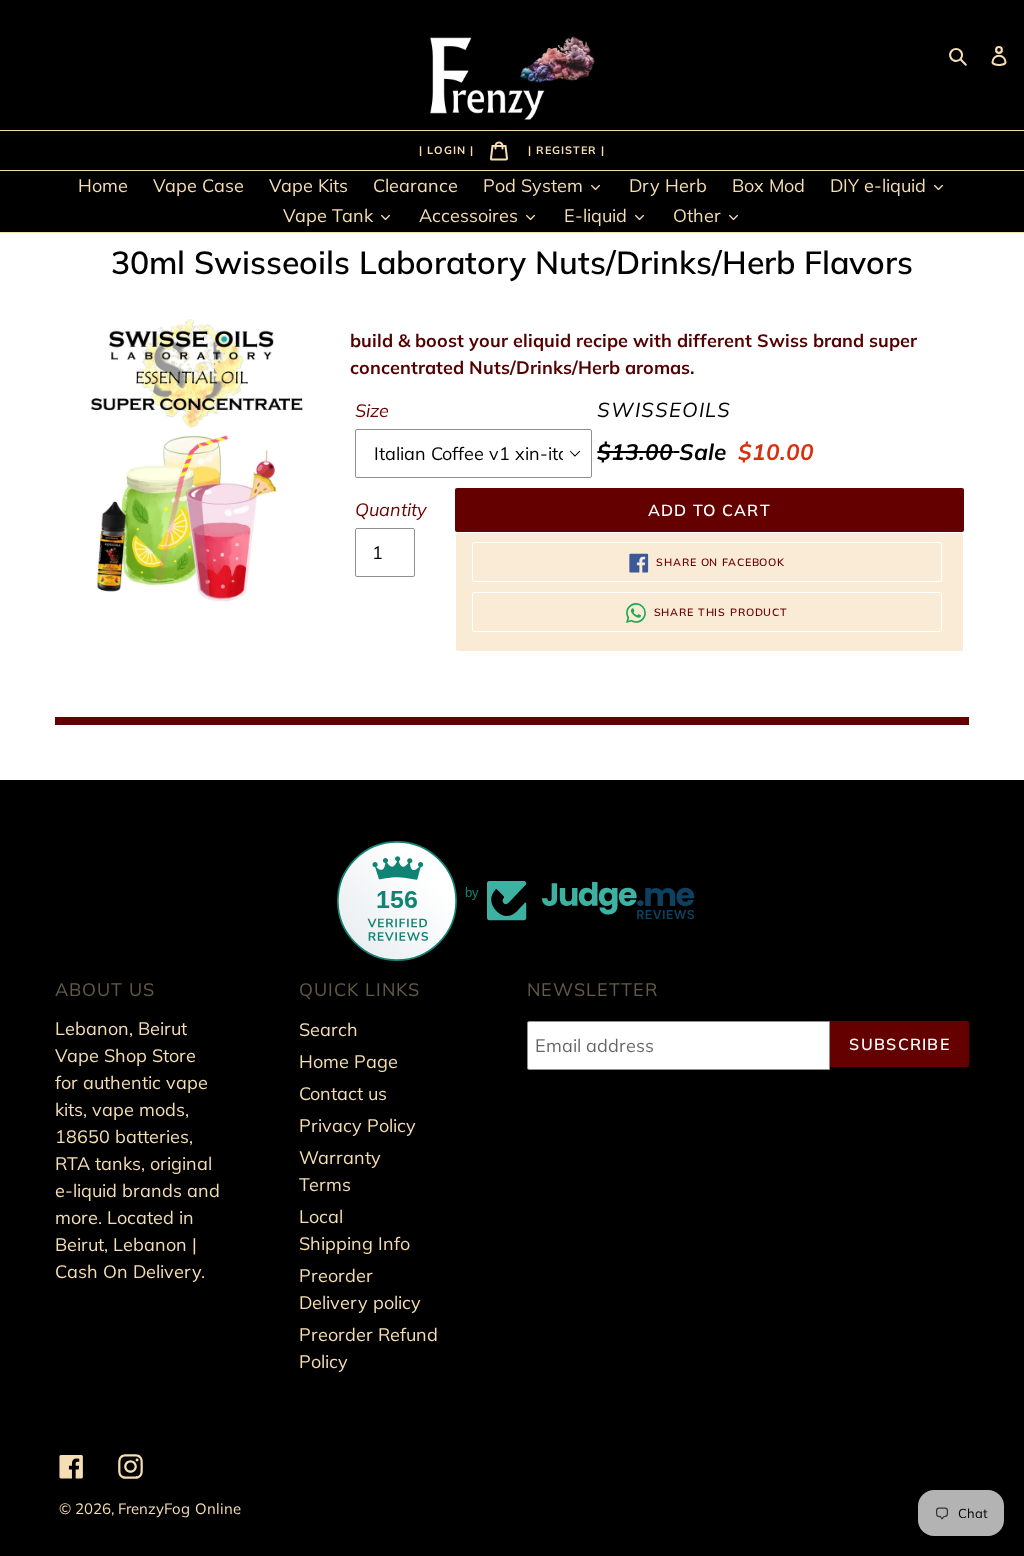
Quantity (391, 509)
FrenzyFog (154, 1508)
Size (372, 410)
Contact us (343, 1093)
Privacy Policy (357, 1125)
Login (448, 149)
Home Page (348, 1061)
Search (328, 1029)
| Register (564, 149)
